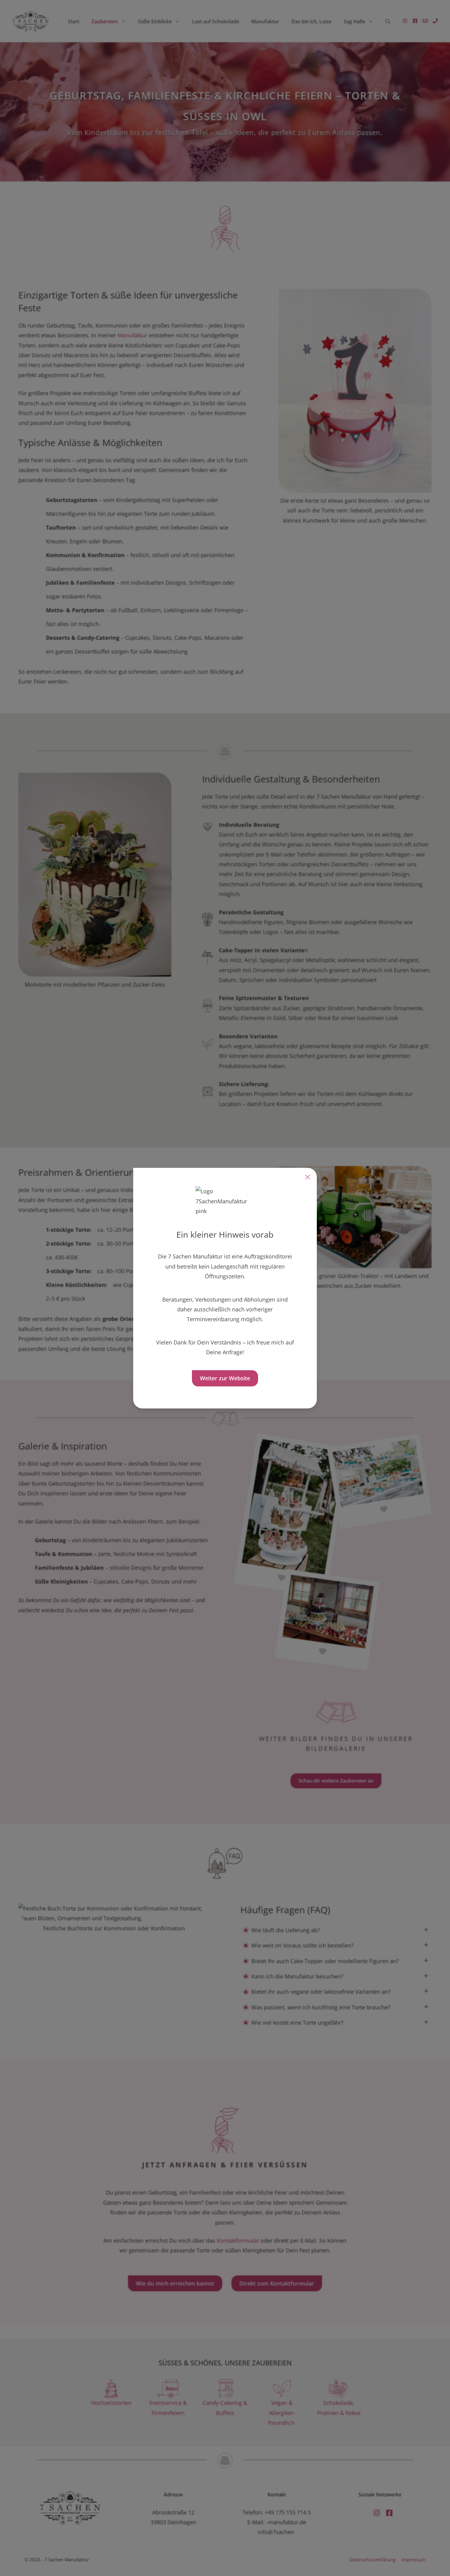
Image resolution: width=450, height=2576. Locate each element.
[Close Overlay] (308, 1177)
